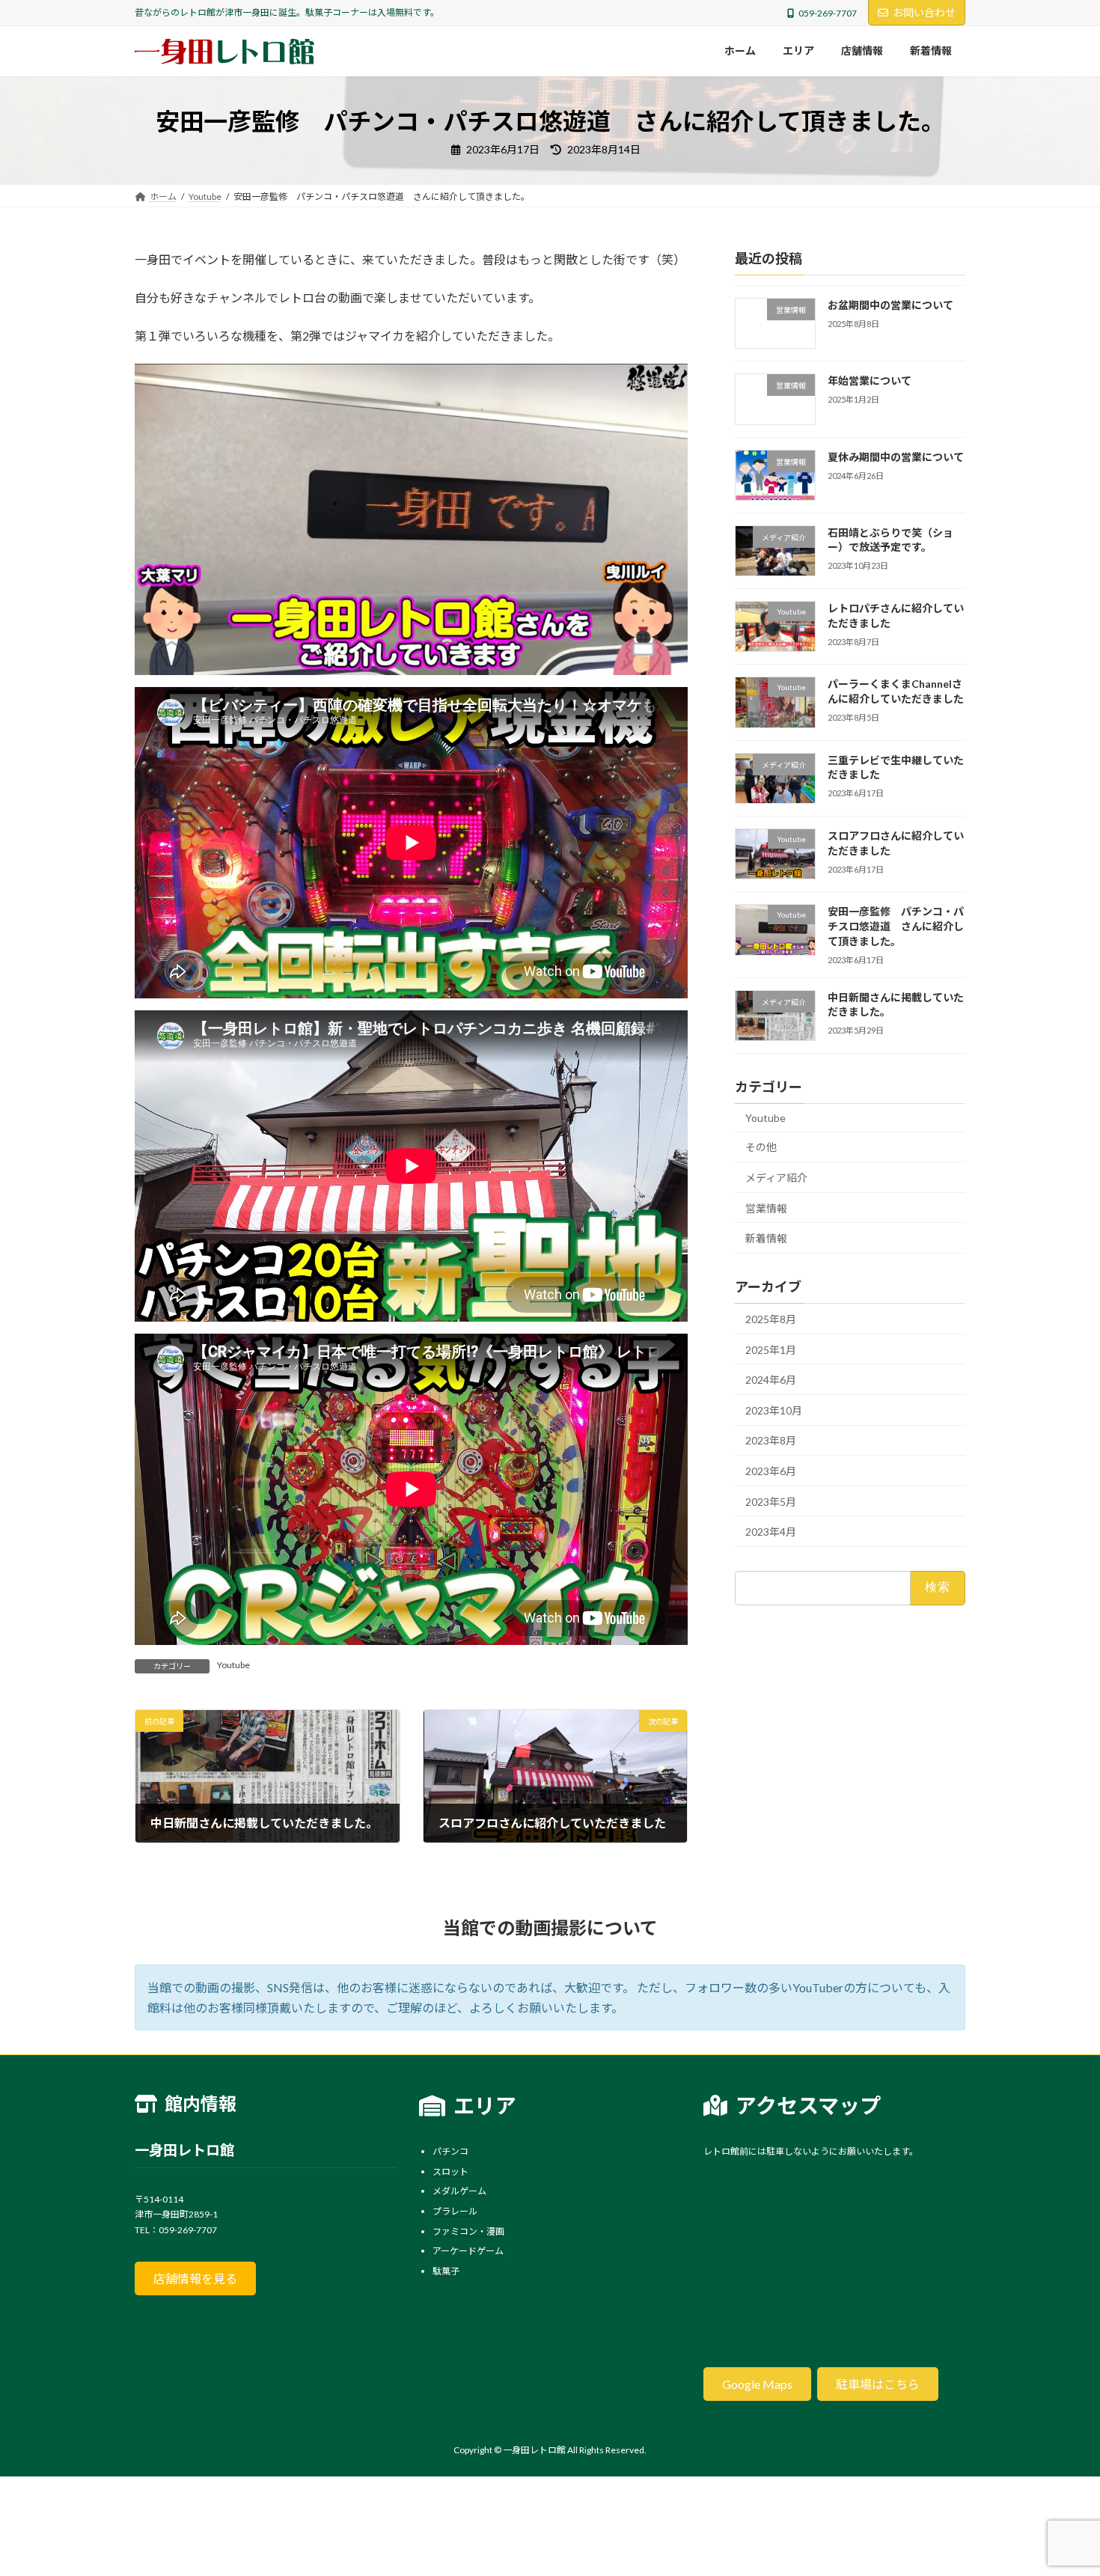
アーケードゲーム (468, 2251)
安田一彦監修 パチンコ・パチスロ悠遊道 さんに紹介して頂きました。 (896, 926)
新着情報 (766, 1238)
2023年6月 (771, 1471)
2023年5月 (771, 1501)
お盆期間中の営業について (890, 305)
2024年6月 (771, 1380)
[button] (195, 2279)
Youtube (233, 1665)
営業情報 (766, 1208)
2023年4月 (771, 1532)
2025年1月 (771, 1349)
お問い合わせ (924, 12)
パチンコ (450, 2151)
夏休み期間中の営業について (896, 456)
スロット (450, 2171)
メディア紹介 (776, 1178)
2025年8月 (771, 1319)
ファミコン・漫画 (468, 2231)
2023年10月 (774, 1410)
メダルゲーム (459, 2191)
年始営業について (870, 381)
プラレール (455, 2211)
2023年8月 (771, 1440)
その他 (761, 1147)
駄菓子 (446, 2271)
